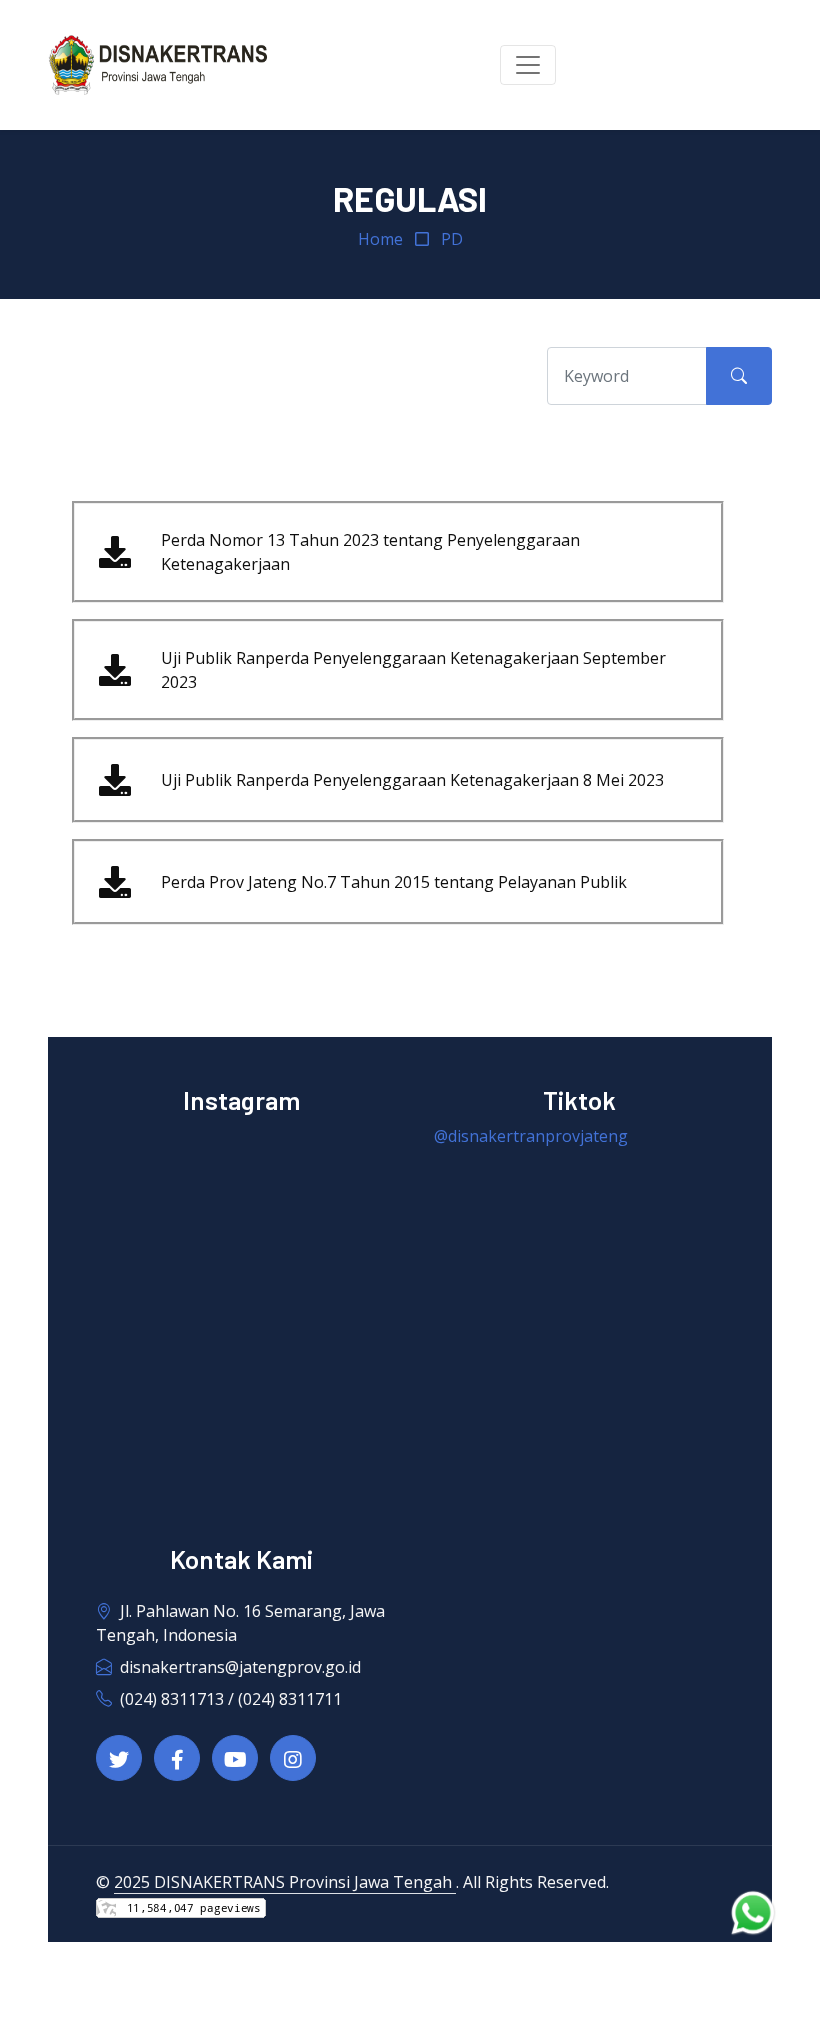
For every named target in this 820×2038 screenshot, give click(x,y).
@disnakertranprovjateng (531, 1136)
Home (380, 239)
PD (452, 239)
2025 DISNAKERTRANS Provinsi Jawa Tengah (285, 1882)
